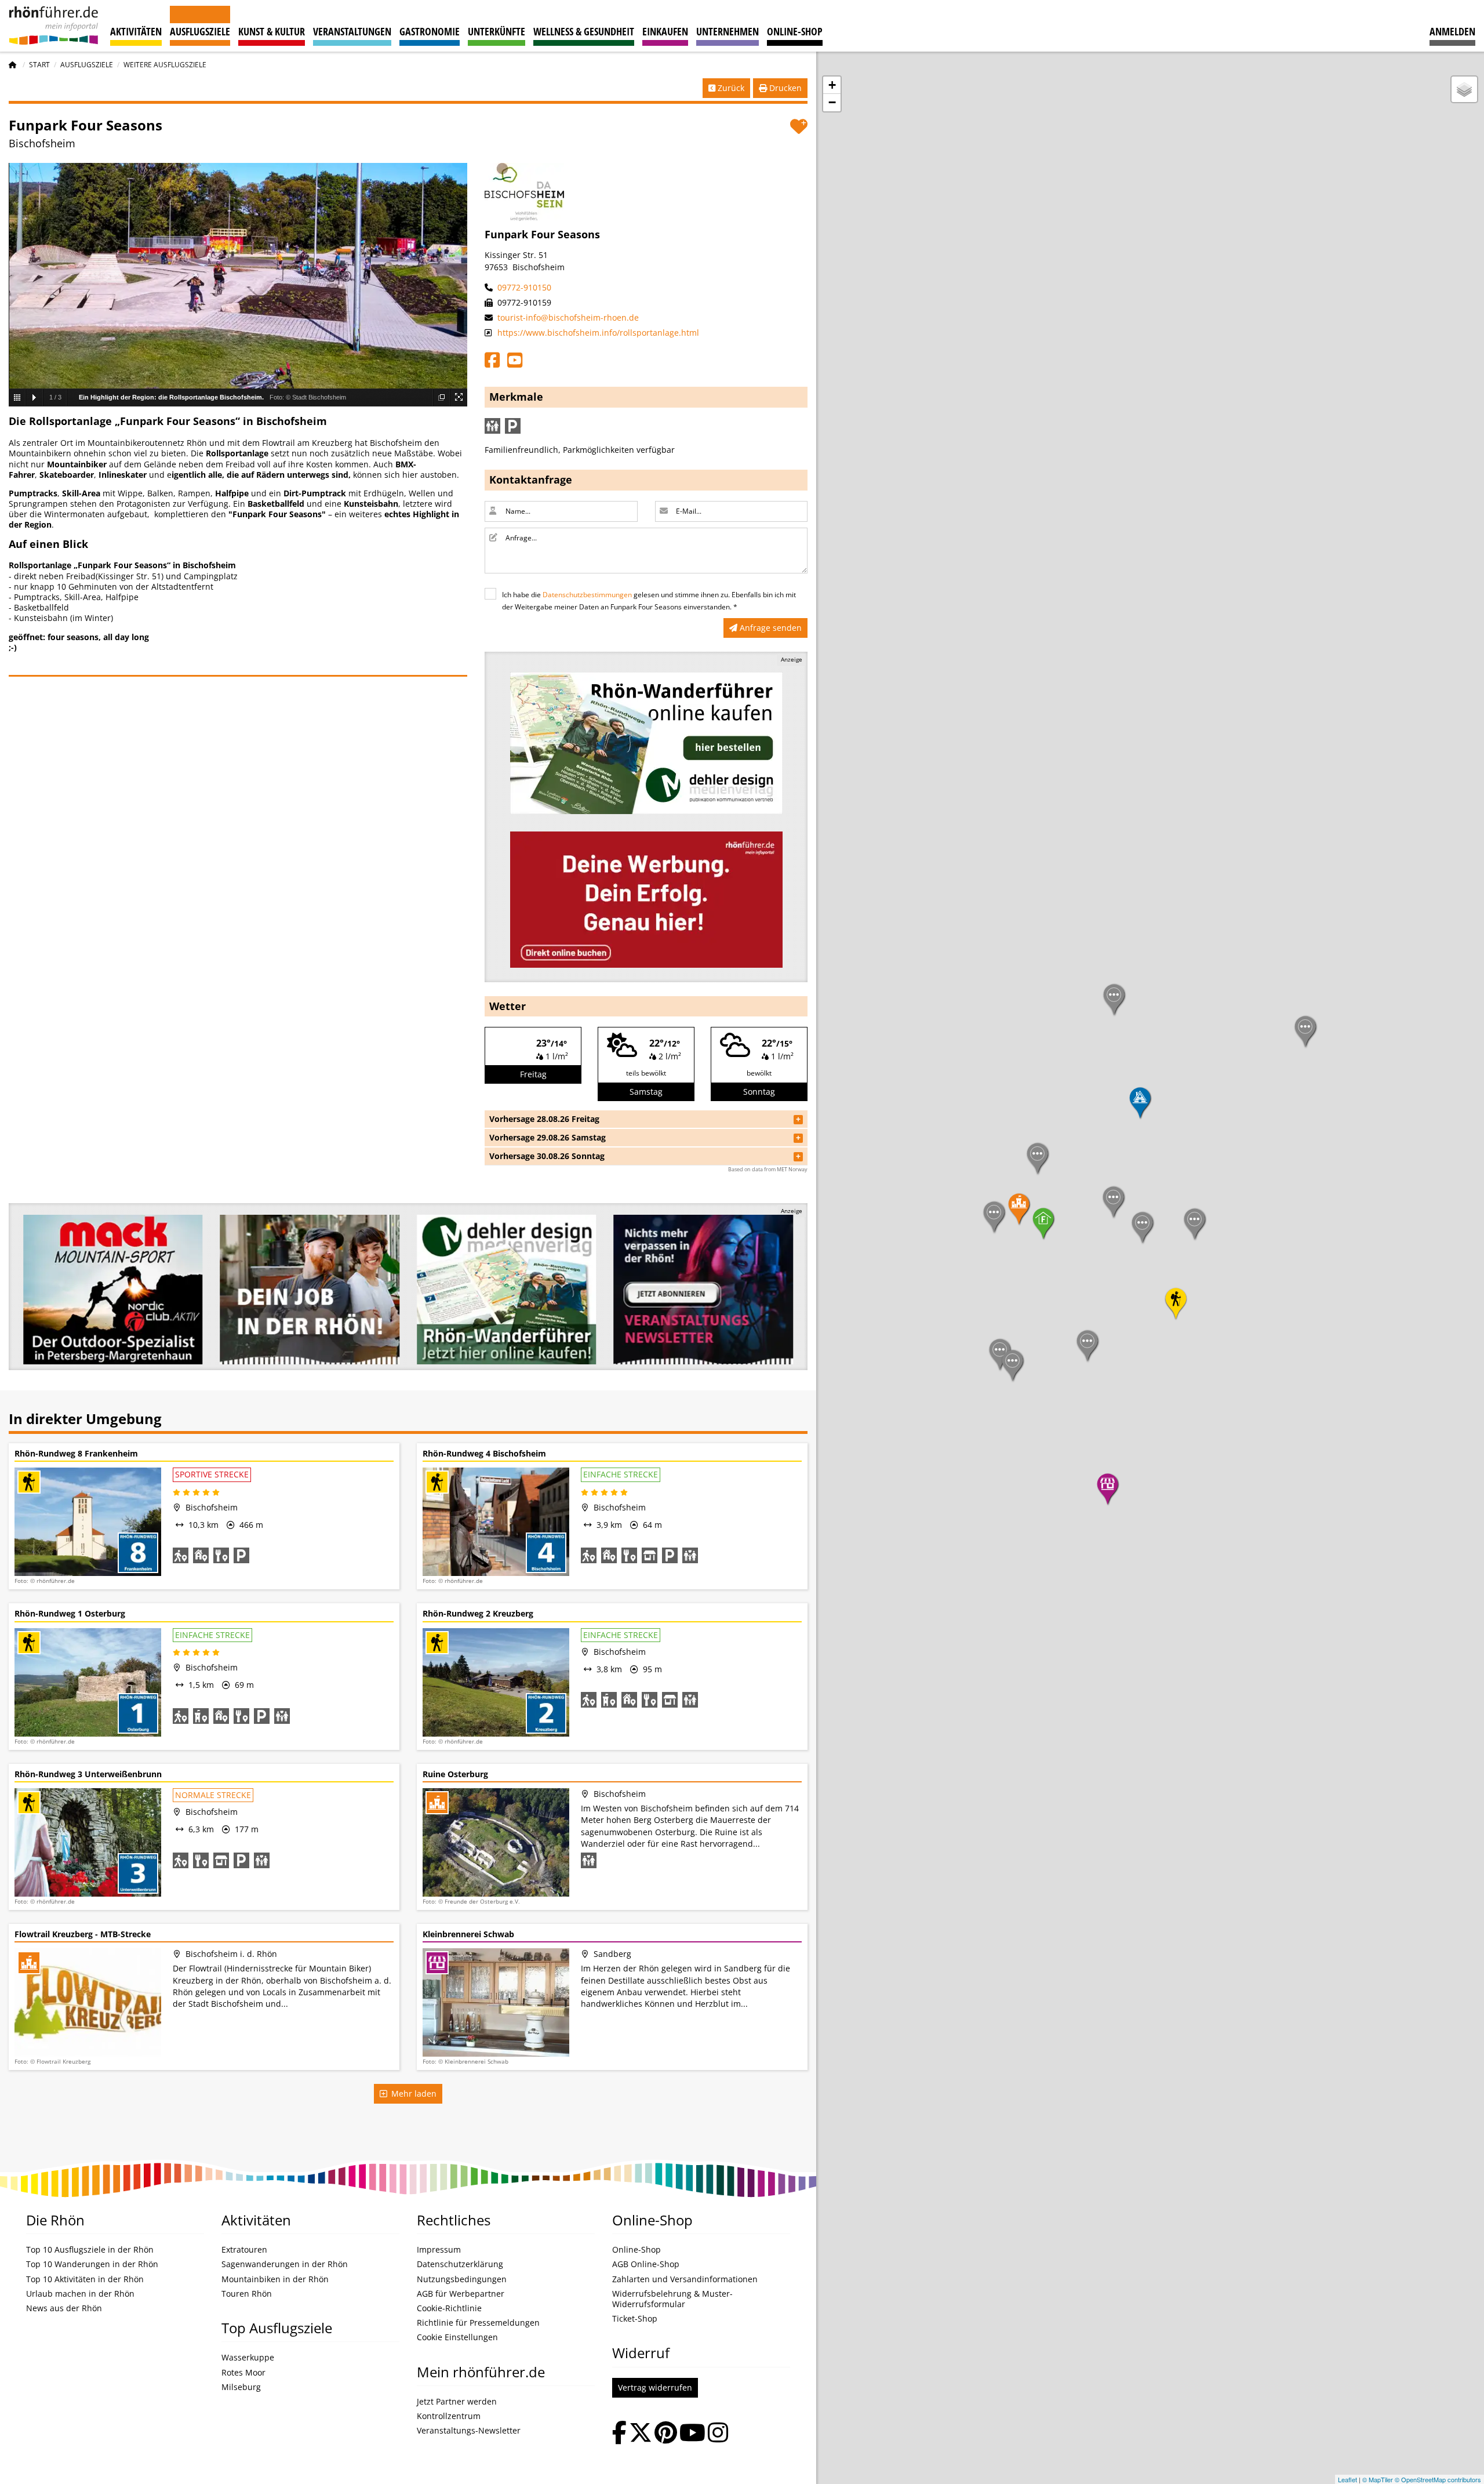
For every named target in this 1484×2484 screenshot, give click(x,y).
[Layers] (1464, 89)
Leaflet (1347, 2479)
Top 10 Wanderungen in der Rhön (92, 2264)
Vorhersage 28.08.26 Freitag (544, 1119)
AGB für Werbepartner (461, 2294)
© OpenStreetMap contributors (1438, 2479)
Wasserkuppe (248, 2358)
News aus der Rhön (64, 2308)
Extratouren (244, 2250)
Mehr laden (412, 2093)
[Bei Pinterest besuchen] (666, 2434)
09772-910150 (523, 287)
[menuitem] (1452, 26)
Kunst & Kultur (272, 31)
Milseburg (241, 2387)
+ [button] (832, 85)
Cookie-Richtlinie (449, 2308)
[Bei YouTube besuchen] (692, 2434)
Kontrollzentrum (449, 2416)
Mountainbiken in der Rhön (275, 2279)
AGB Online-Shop (646, 2264)
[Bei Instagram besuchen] (718, 2434)
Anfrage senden (770, 628)
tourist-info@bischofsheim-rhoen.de (567, 317)
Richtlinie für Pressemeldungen (478, 2323)
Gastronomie (430, 31)
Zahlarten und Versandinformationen (685, 2279)
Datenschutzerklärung (460, 2264)
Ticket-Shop (635, 2319)
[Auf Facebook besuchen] (619, 2434)
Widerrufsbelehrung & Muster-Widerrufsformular (672, 2299)
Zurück (730, 88)
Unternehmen (728, 31)
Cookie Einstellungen (457, 2337)
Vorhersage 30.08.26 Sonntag (547, 1156)
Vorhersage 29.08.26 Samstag (548, 1137)
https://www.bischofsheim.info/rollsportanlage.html (597, 333)
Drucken (784, 88)
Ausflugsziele (200, 31)
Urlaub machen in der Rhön (80, 2294)
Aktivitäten (136, 31)
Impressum (439, 2250)
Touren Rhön (247, 2294)
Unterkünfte (497, 31)
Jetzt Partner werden (457, 2402)
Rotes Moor (243, 2373)
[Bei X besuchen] (641, 2434)
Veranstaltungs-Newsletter (469, 2431)
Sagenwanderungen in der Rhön (285, 2264)
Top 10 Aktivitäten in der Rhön (85, 2279)
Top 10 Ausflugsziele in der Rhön (90, 2250)
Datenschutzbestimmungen (587, 595)
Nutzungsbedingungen (462, 2279)
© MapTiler (1378, 2479)
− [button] (832, 102)
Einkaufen (665, 31)
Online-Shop (795, 31)
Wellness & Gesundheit (584, 31)
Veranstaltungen (352, 31)
